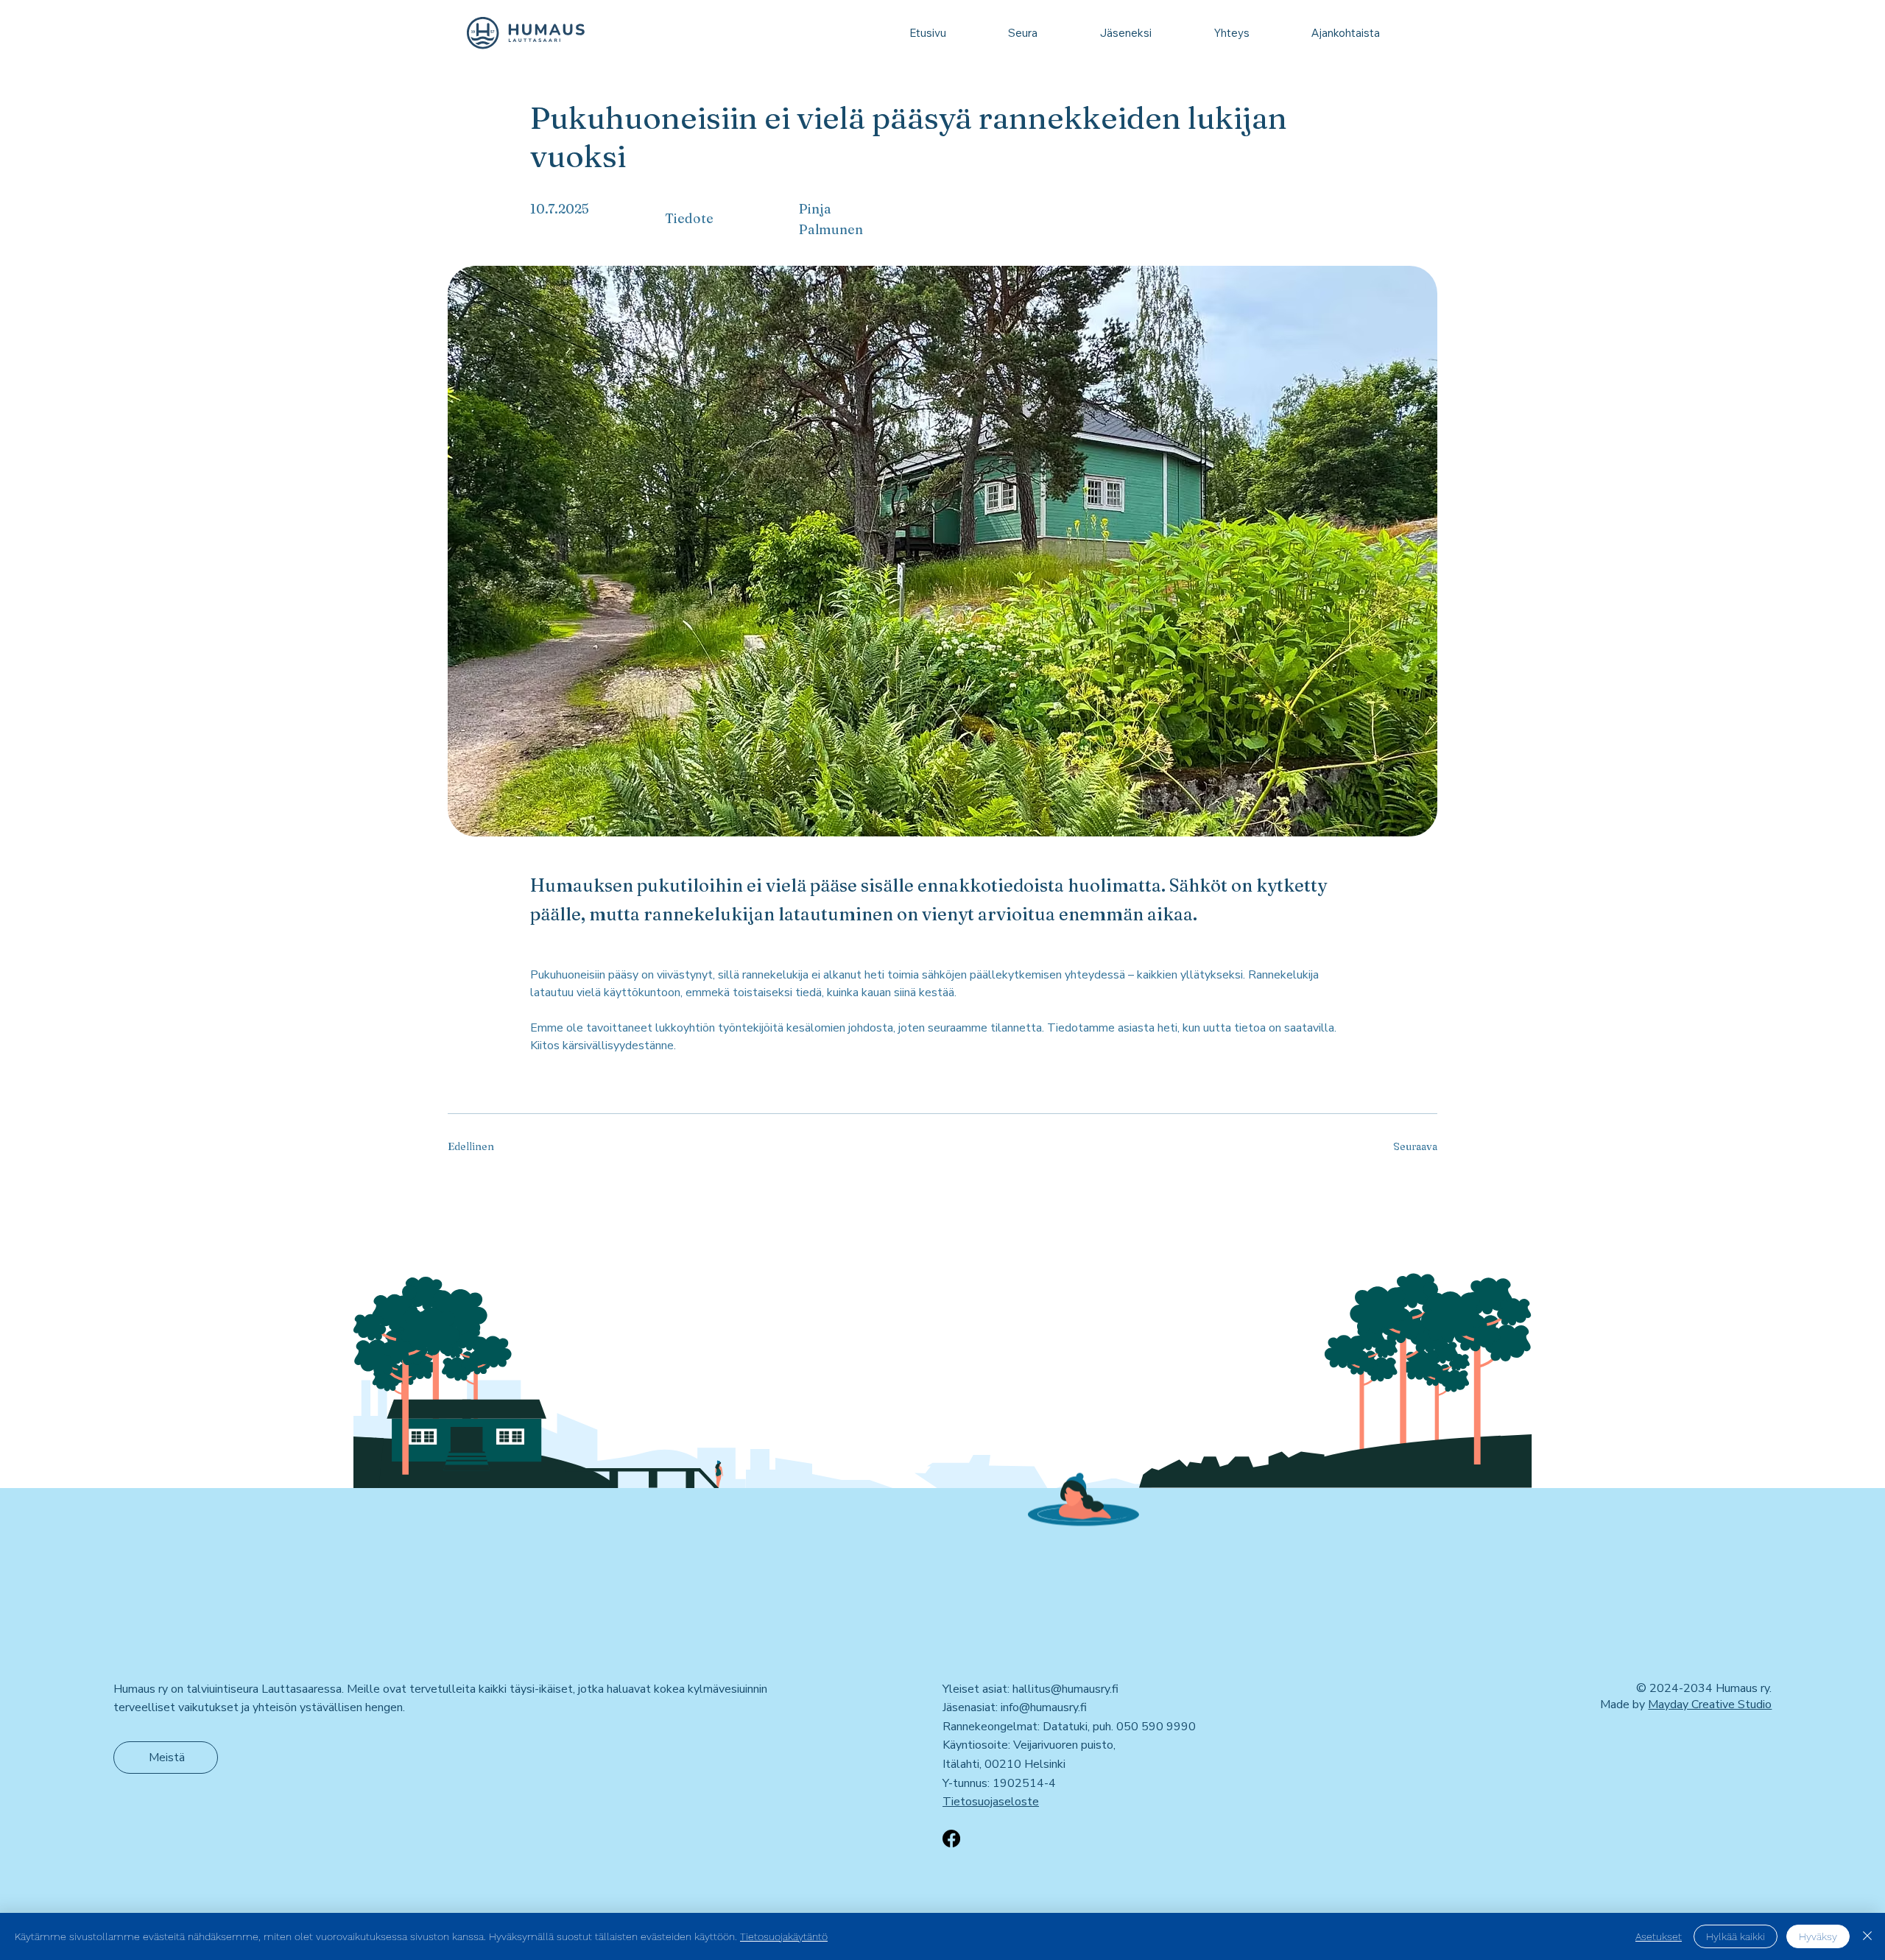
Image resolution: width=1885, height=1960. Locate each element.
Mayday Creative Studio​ (1710, 1705)
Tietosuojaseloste (991, 1802)
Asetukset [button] (1659, 1936)
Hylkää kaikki (1736, 1936)
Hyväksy (1818, 1936)
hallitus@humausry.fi (1065, 1689)
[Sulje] (1867, 1936)
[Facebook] (951, 1839)
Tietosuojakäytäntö (784, 1936)
